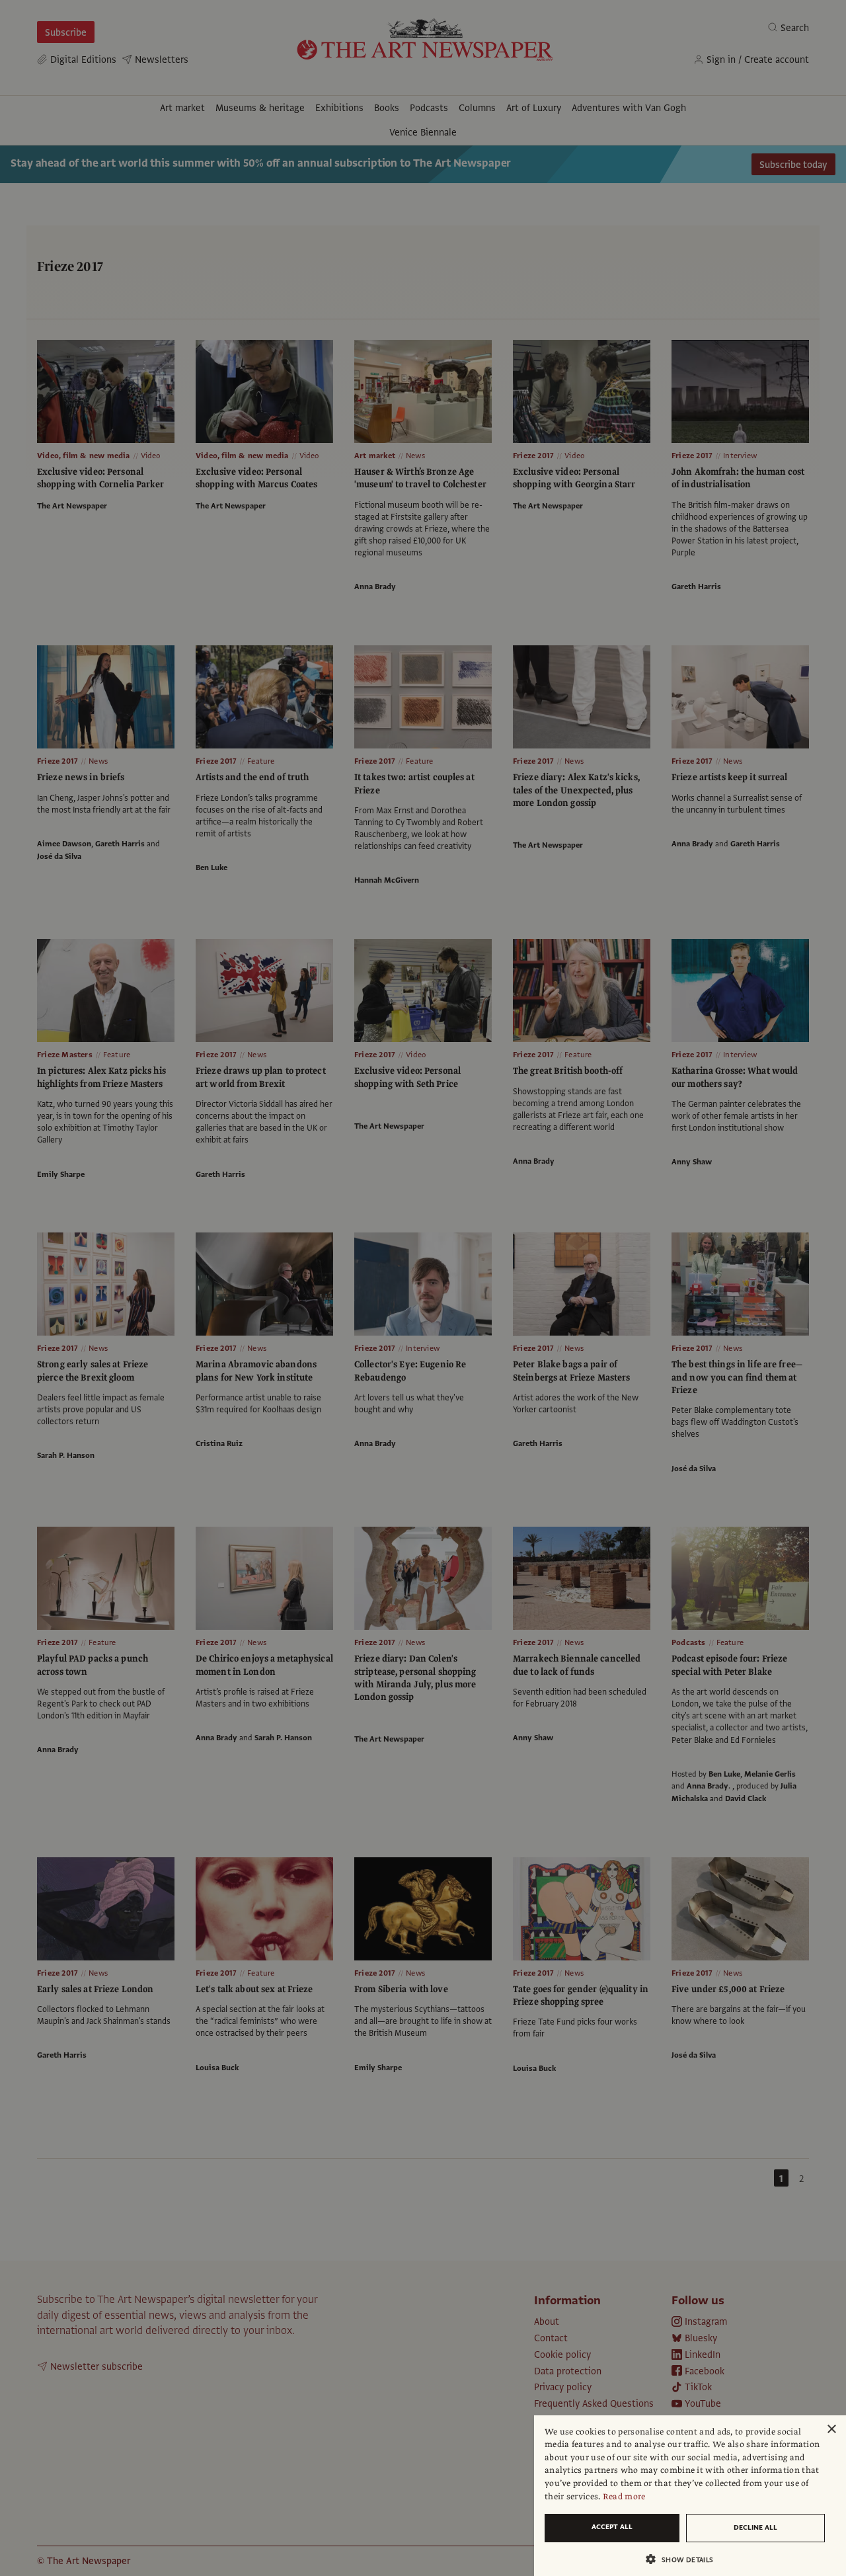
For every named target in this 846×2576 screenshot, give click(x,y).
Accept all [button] (612, 2527)
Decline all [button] (755, 2527)
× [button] (831, 2430)
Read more (624, 2497)
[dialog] (690, 2496)
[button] (685, 2559)
